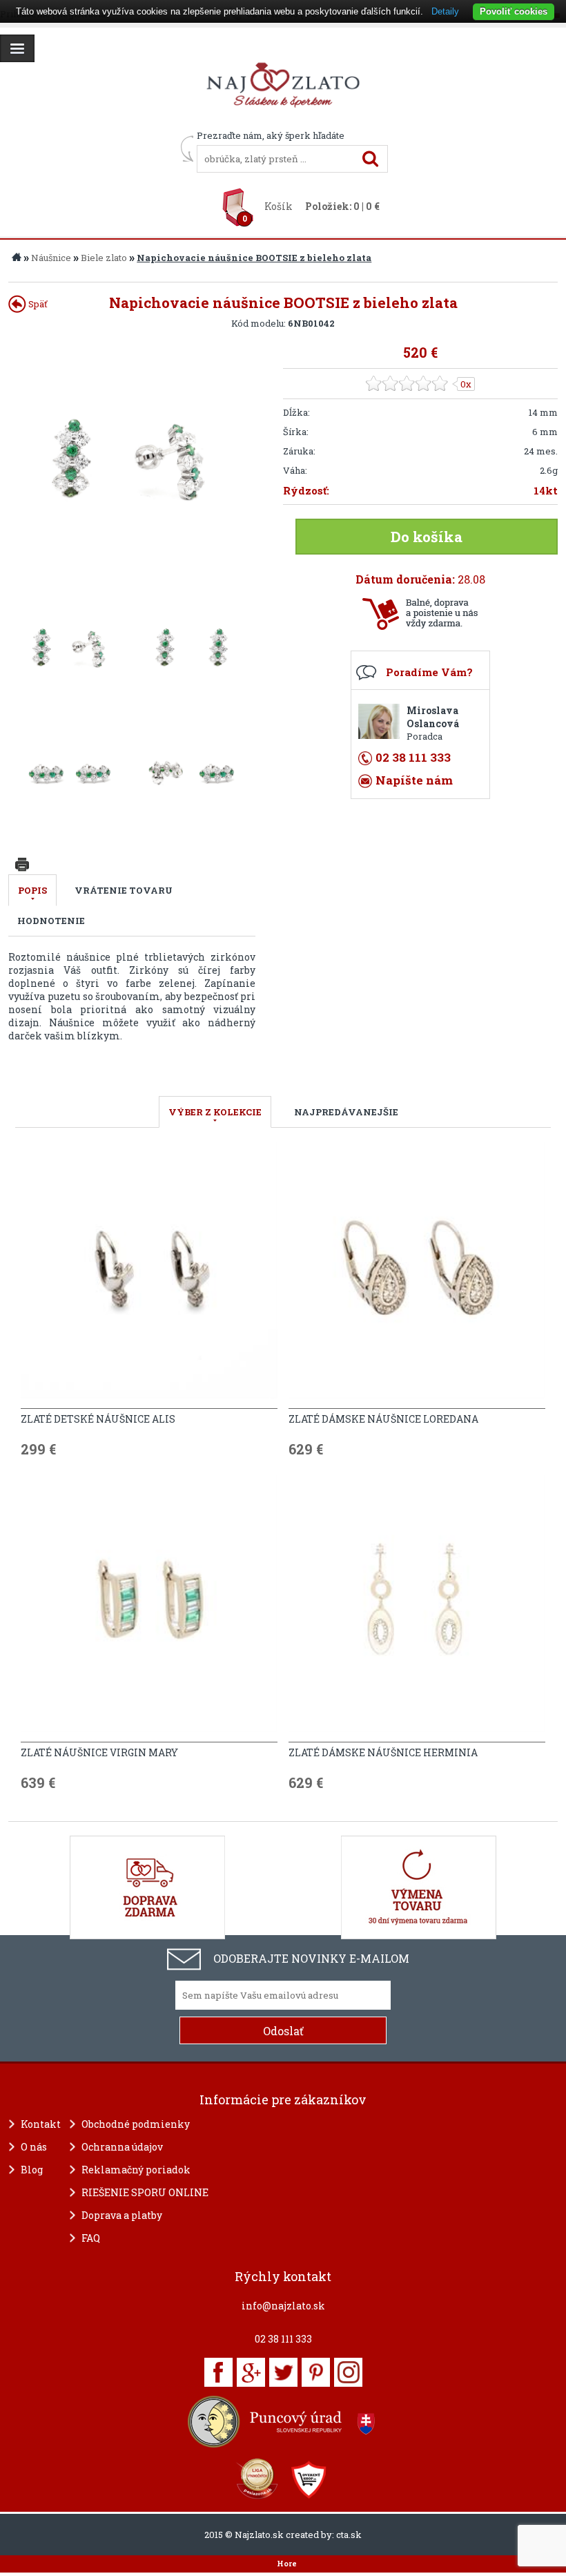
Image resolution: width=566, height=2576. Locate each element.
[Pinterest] (316, 2372)
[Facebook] (218, 2372)
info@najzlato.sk (283, 2306)
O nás (34, 2147)
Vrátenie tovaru (124, 890)
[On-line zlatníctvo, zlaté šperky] (17, 48)
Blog (32, 2170)
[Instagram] (348, 2372)
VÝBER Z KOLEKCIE (215, 1112)
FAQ (91, 2238)
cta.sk (349, 2535)
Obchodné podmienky (136, 2124)
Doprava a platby (122, 2215)
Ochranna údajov (122, 2147)
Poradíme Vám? (429, 672)
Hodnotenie (51, 921)
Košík (279, 206)
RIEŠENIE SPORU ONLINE (145, 2192)
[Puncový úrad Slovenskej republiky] (283, 2422)
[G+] (251, 2372)
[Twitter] (283, 2372)
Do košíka (427, 537)
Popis (32, 890)
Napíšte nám (414, 780)
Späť (37, 304)
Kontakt (41, 2124)
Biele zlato (104, 258)
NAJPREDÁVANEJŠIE (346, 1112)
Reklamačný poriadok (136, 2170)
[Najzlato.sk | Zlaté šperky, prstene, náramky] (283, 123)
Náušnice (51, 258)
